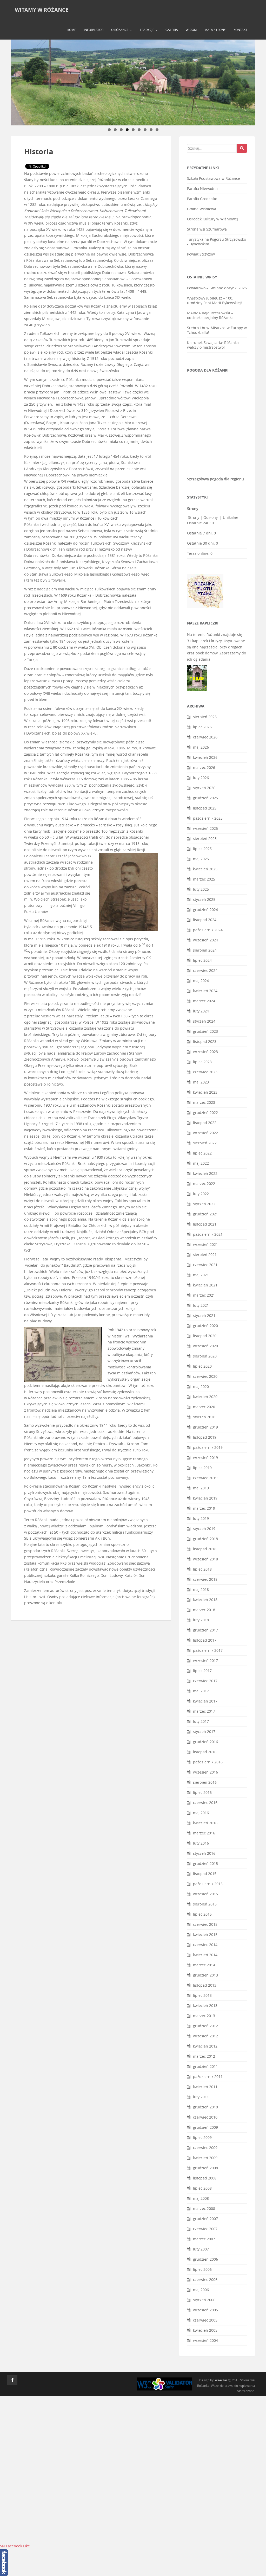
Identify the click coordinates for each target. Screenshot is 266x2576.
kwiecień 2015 (205, 1934)
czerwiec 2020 (205, 1376)
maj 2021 (201, 1275)
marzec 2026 (204, 767)
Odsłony (211, 517)
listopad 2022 (205, 1123)
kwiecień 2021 (205, 1285)
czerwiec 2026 (205, 737)
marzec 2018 (204, 1610)
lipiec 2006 (202, 2269)
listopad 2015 (205, 1874)
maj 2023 (201, 1082)
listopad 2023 (205, 1041)
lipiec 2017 (202, 1671)
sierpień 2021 (205, 1255)
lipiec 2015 (202, 1914)
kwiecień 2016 (205, 1823)
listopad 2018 (205, 1549)
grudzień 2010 (205, 2107)
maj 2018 (201, 1589)
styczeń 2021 (204, 1315)
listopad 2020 (205, 1336)
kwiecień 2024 (205, 991)
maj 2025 (201, 859)
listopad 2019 (205, 1437)
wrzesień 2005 (205, 2310)
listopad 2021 (205, 1224)
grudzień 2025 (205, 798)
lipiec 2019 (202, 1468)
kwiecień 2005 (205, 2330)
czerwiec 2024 (205, 970)
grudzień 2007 (205, 2219)
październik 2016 (208, 1762)
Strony (194, 517)
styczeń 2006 (204, 2300)
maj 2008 (201, 2198)
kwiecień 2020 (205, 1397)
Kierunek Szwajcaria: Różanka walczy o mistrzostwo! (213, 345)
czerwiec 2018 (205, 1579)
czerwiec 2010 (205, 2117)
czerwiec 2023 (205, 1072)
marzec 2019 (204, 1508)
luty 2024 (201, 1011)
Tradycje (147, 30)
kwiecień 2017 (205, 1701)
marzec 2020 (204, 1407)
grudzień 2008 (205, 2168)
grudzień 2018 (205, 1539)
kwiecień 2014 (205, 1955)
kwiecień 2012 (205, 2046)
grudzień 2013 (205, 1975)
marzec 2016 (204, 1833)
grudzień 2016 (205, 1742)
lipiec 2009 (202, 2137)
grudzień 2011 (205, 2066)
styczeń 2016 (204, 1853)
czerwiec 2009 (205, 2148)
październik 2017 (208, 1650)
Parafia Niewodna (202, 189)
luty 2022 (201, 1194)
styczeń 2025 (204, 899)
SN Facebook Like (15, 2546)
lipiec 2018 (202, 1569)
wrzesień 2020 (205, 1346)
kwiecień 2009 (205, 2158)
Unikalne (231, 517)
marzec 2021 (204, 1295)
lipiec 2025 (202, 849)
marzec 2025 (204, 879)
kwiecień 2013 (205, 2006)
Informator (94, 30)
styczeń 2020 (204, 1417)
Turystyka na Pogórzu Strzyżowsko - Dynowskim (217, 242)
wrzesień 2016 (205, 1772)
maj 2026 (201, 747)
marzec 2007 (204, 2239)
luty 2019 (201, 1518)
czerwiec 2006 (205, 2279)
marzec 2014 (204, 1965)
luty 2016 (201, 1843)
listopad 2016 (205, 1752)
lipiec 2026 (202, 727)
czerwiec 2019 (205, 1478)
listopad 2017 (205, 1640)
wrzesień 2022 (205, 1133)
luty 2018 (201, 1620)
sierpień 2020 (205, 1356)
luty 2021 (201, 1305)
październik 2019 (208, 1447)
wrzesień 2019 (205, 1458)
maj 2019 (201, 1488)
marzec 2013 (204, 2016)
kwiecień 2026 (205, 757)
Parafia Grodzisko (202, 199)
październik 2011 (208, 2077)
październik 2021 (208, 1234)
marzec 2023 (204, 1102)
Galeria (172, 30)
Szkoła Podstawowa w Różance (214, 178)
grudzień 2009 (205, 2127)
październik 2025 (208, 818)
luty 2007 (201, 2249)
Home (71, 30)
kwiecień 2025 (205, 869)
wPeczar (221, 2380)
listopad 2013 (205, 1985)
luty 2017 (201, 1721)
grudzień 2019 (205, 1427)
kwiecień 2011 (205, 2087)
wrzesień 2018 (205, 1559)
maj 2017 (201, 1691)
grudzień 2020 (205, 1326)
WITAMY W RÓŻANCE (42, 10)
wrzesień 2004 (205, 2340)
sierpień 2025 (205, 839)
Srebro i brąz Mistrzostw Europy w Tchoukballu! (217, 330)
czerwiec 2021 (205, 1265)
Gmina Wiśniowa (202, 209)
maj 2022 (201, 1163)
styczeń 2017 (204, 1732)
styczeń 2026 (204, 788)
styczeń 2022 (204, 1204)
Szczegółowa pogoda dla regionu (215, 479)
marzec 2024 (204, 1001)
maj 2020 (201, 1386)
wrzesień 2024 (205, 940)
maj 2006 (201, 2290)
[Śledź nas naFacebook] (12, 2380)
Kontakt (240, 30)
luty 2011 (201, 2097)
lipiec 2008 (202, 2188)
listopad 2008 (205, 2178)
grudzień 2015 (205, 1863)
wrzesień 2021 (205, 1244)
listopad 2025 (205, 808)
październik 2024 (208, 930)
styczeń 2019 (204, 1529)
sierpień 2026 (205, 717)
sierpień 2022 (205, 1143)
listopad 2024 (205, 920)
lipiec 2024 (202, 960)
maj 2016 (201, 1813)
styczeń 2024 (204, 1021)
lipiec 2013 (202, 1995)
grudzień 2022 (205, 1112)
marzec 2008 (204, 2208)
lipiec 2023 (202, 1062)
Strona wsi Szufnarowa (207, 229)
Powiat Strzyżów (201, 254)
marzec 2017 (204, 1711)
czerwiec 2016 (205, 1803)
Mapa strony (215, 30)
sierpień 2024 (205, 950)
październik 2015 (208, 1884)
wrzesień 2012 (205, 2036)
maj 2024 (201, 981)
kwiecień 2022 (205, 1173)
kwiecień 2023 (205, 1092)
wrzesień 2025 (205, 828)
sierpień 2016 (205, 1782)
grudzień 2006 (205, 2259)
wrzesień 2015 (205, 1894)
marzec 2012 (204, 2056)
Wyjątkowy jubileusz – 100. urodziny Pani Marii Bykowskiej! (214, 300)
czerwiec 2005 (205, 2320)
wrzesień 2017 (205, 1660)
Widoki (191, 30)
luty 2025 (201, 889)
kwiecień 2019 (205, 1498)
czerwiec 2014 (205, 1945)
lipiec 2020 (202, 1366)
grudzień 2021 (205, 1214)
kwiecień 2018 (205, 1600)
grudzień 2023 (205, 1031)
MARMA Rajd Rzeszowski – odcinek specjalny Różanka (210, 315)
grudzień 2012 (205, 2026)
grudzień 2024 (205, 910)
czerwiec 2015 (205, 1924)
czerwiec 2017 (205, 1681)
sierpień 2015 (205, 1904)
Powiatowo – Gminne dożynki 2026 (217, 288)
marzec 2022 (204, 1184)
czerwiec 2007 (205, 2229)
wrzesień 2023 (205, 1052)
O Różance (120, 30)
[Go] (242, 148)
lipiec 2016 (202, 1792)
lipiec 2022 (202, 1153)
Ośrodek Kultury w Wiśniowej (212, 219)
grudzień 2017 (205, 1630)
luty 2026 (201, 778)
